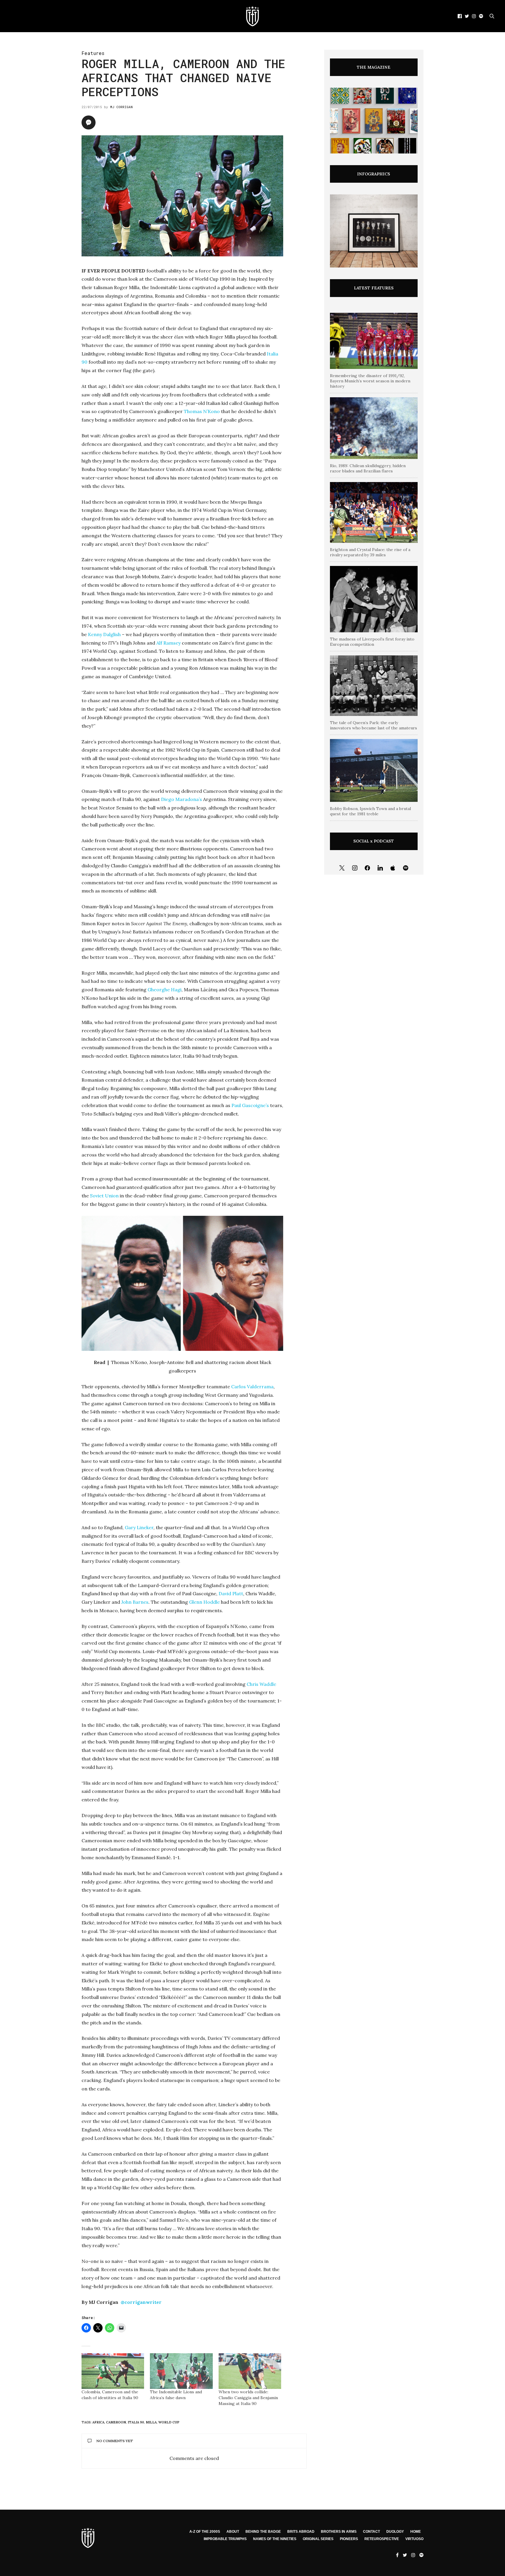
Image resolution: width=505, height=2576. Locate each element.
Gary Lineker (139, 1527)
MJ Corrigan (121, 107)
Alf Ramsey (168, 643)
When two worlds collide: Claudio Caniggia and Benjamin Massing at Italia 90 (248, 2398)
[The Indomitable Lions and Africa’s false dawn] (181, 2371)
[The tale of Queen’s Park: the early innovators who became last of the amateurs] (374, 686)
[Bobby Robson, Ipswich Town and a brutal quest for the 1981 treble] (374, 770)
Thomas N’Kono (202, 411)
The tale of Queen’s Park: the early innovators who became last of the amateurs (373, 725)
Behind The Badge (263, 2532)
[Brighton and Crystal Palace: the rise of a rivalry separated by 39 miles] (374, 512)
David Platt (231, 1593)
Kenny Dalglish (104, 634)
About (233, 2532)
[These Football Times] (252, 16)
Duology (395, 2532)
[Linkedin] (380, 868)
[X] (342, 868)
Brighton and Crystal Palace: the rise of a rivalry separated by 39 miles (370, 552)
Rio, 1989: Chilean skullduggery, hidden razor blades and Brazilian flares (368, 468)
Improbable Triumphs (225, 2539)
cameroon (116, 2422)
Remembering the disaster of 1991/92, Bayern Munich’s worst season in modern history (370, 381)
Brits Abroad (301, 2532)
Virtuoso (414, 2539)
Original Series (318, 2539)
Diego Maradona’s (181, 799)
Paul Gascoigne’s (250, 1105)
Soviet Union (104, 1196)
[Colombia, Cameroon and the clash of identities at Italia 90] (113, 2371)
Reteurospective (382, 2539)
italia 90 (136, 2422)
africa (98, 2422)
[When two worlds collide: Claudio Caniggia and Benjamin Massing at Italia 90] (250, 2371)
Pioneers (349, 2539)
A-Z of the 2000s (205, 2532)
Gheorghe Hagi (165, 990)
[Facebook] (367, 868)
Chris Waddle (261, 1684)
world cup (169, 2422)
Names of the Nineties (275, 2539)
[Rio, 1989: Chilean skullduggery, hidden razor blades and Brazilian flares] (374, 428)
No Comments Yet (115, 2441)
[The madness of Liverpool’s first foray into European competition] (374, 599)
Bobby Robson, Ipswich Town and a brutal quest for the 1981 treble (370, 811)
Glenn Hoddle (204, 1602)
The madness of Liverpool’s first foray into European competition (372, 642)
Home (416, 2532)
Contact (371, 2532)
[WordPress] (393, 868)
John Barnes (135, 1602)
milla (151, 2422)
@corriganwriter (141, 2302)
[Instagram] (355, 868)
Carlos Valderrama (252, 1387)
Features (93, 53)
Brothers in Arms (339, 2532)
